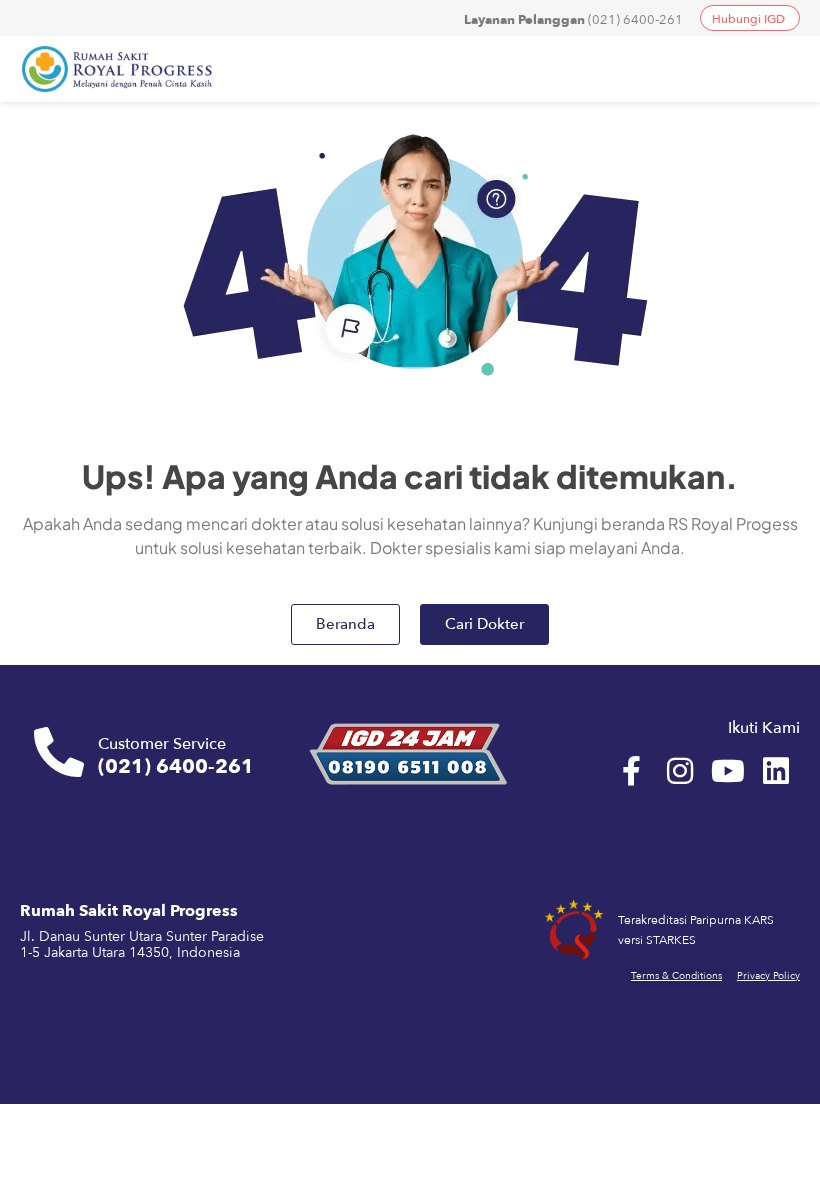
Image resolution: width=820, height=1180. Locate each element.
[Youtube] (728, 771)
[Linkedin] (776, 771)
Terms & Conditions (676, 976)
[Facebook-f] (632, 771)
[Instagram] (680, 771)
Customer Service (162, 744)
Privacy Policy (768, 976)
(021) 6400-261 (573, 20)
